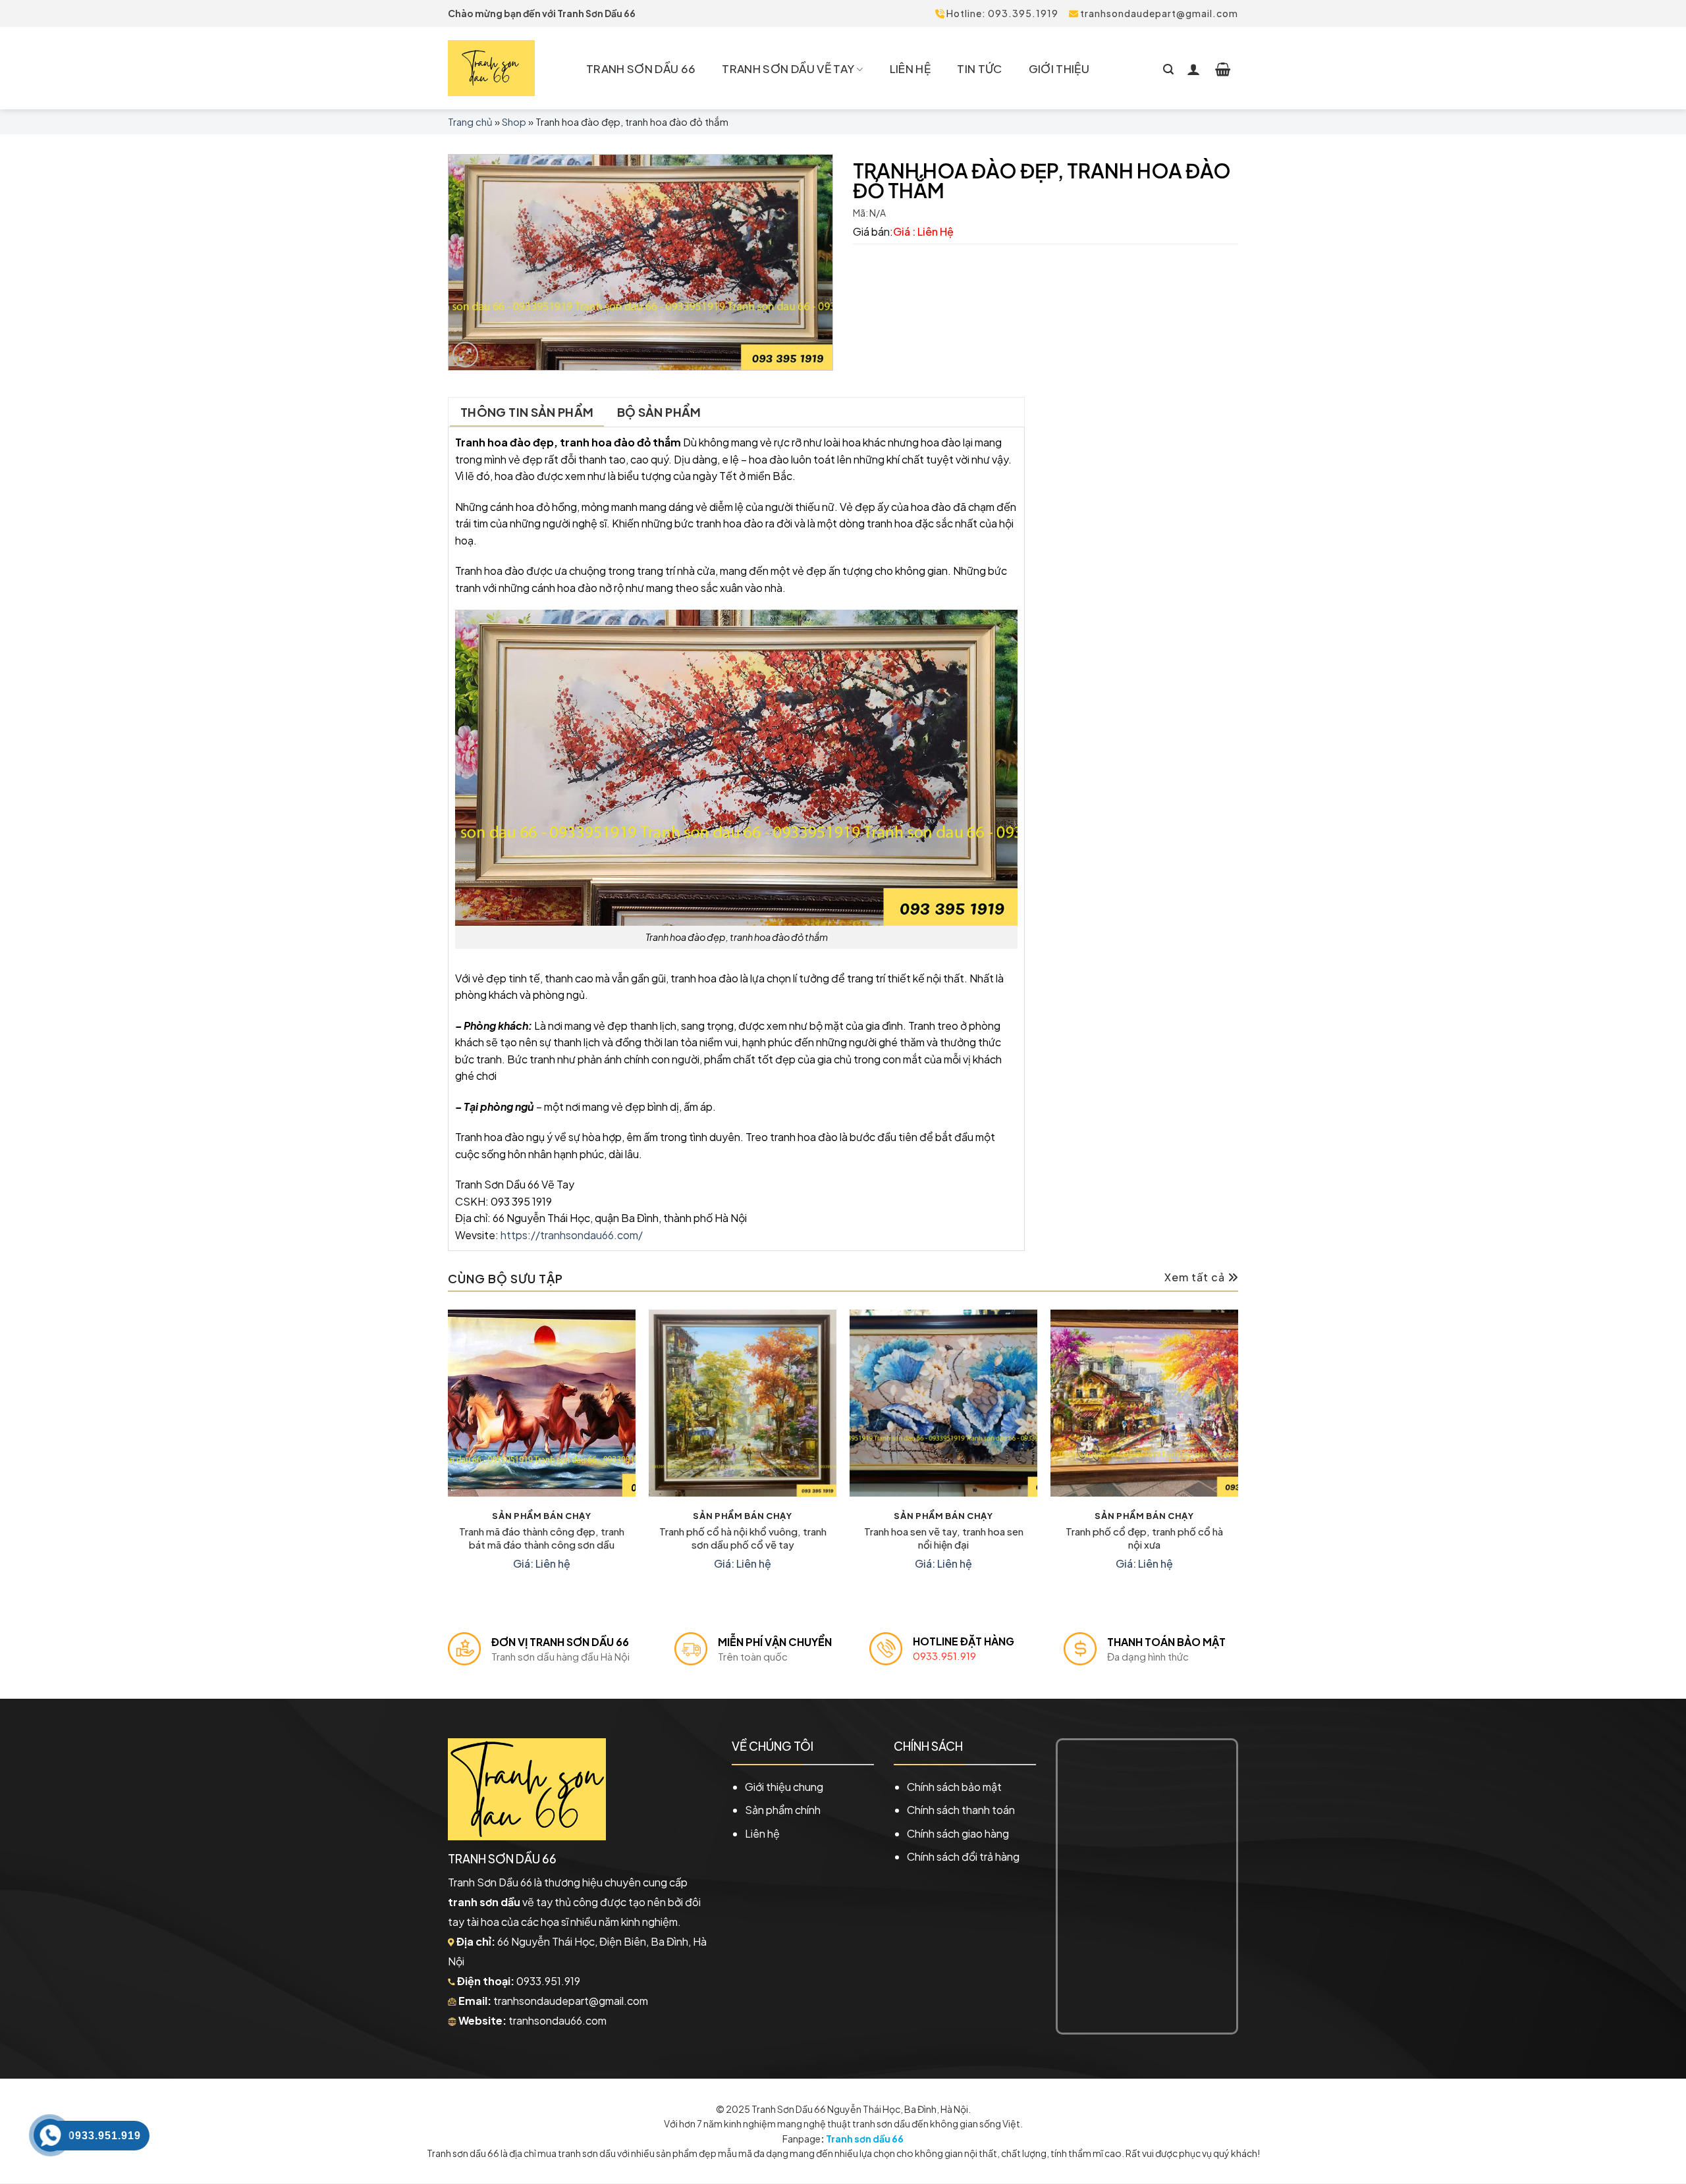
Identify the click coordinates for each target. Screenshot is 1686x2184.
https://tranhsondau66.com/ (572, 1235)
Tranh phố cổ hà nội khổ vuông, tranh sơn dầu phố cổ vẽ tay (743, 1538)
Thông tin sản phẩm (527, 412)
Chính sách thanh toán (961, 1810)
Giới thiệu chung (784, 1787)
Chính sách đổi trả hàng (963, 1856)
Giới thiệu (1059, 68)
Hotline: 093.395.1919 (1001, 13)
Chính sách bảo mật (954, 1787)
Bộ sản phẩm (659, 412)
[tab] (527, 412)
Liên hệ (910, 68)
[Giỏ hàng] (1223, 68)
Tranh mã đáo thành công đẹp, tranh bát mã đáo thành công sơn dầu (542, 1538)
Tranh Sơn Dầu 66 (641, 68)
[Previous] (449, 1453)
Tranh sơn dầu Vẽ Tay (788, 68)
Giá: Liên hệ (542, 1564)
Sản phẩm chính (783, 1810)
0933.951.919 (944, 1656)
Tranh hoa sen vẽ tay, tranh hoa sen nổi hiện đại (944, 1538)
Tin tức (979, 68)
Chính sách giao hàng (958, 1833)
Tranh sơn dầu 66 (865, 2139)
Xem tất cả (1196, 1277)
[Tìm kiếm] (1168, 68)
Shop (514, 121)
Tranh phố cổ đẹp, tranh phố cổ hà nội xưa (1144, 1538)
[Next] (1237, 1453)
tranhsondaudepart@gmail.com (1158, 13)
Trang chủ (470, 121)
